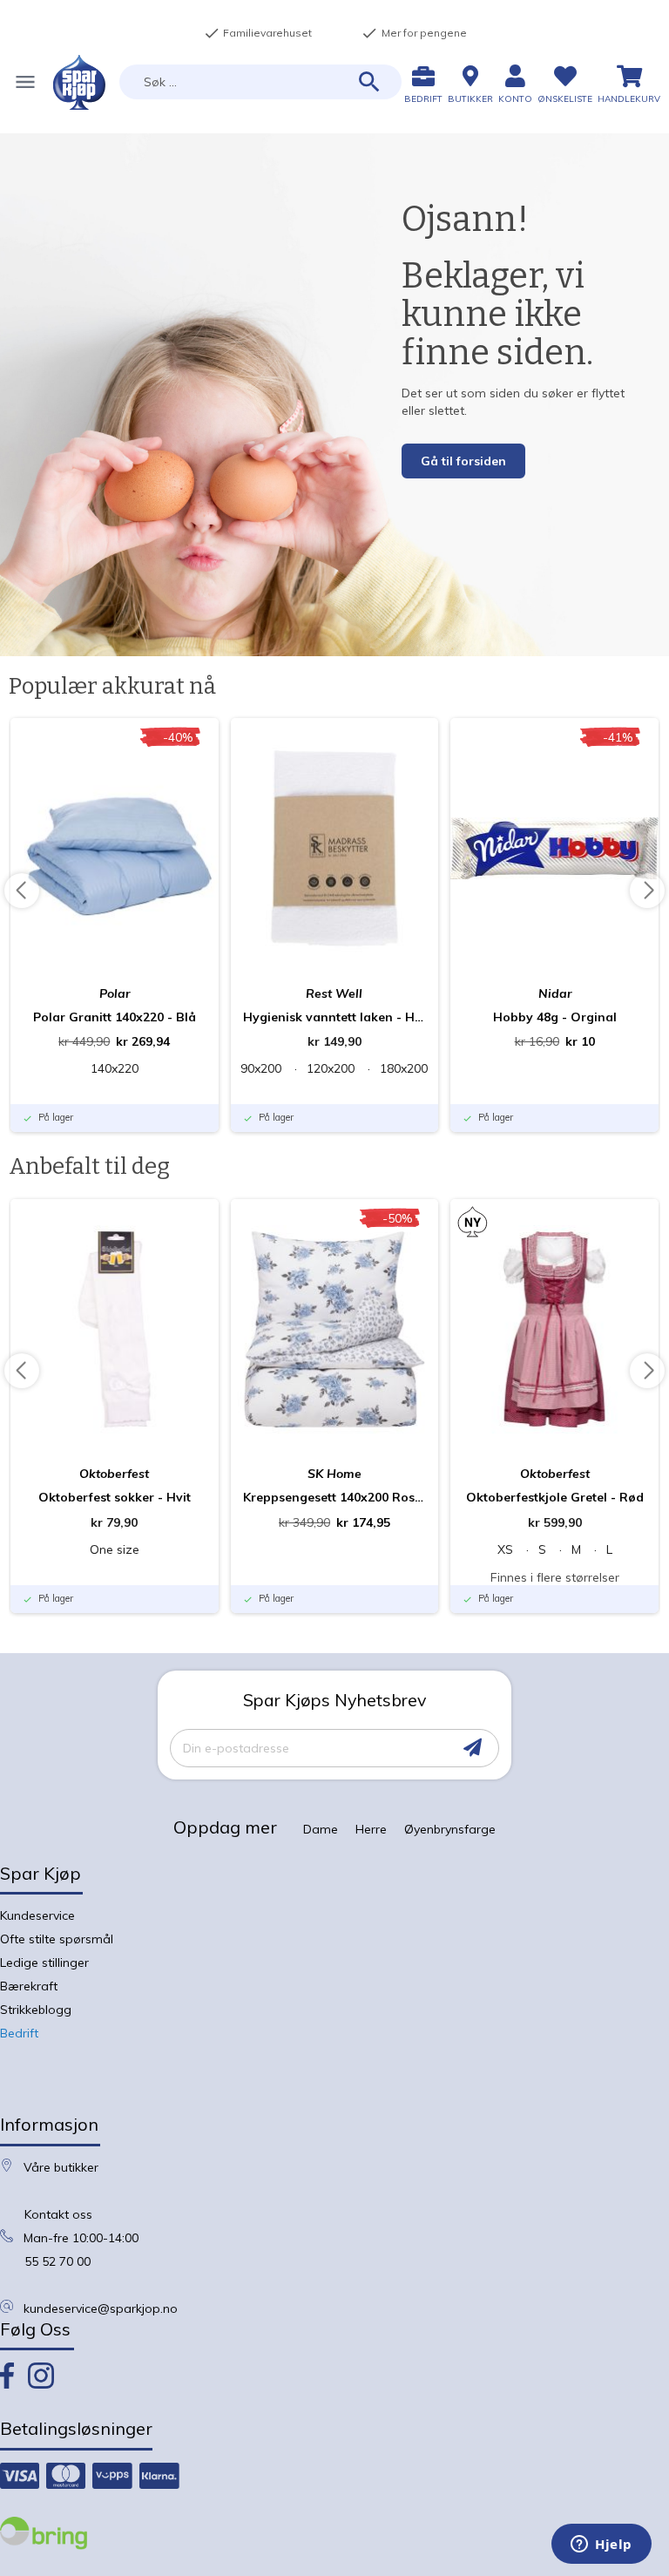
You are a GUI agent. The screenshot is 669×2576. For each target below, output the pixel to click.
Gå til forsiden (463, 461)
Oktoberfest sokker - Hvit (115, 1497)
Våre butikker (61, 2167)
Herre (371, 1829)
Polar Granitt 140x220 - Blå (115, 1017)
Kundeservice (37, 1915)
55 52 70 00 (57, 2261)
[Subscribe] (473, 1748)
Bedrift (19, 2033)
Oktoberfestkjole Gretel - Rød (555, 1497)
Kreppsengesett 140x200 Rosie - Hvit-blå (335, 1497)
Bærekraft (29, 1986)
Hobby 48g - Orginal (555, 1017)
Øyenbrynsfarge (450, 1829)
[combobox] (260, 82)
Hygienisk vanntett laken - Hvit (335, 1017)
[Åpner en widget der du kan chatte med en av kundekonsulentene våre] (601, 2545)
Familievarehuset (258, 33)
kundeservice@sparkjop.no (101, 2308)
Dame (321, 1829)
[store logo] (79, 82)
